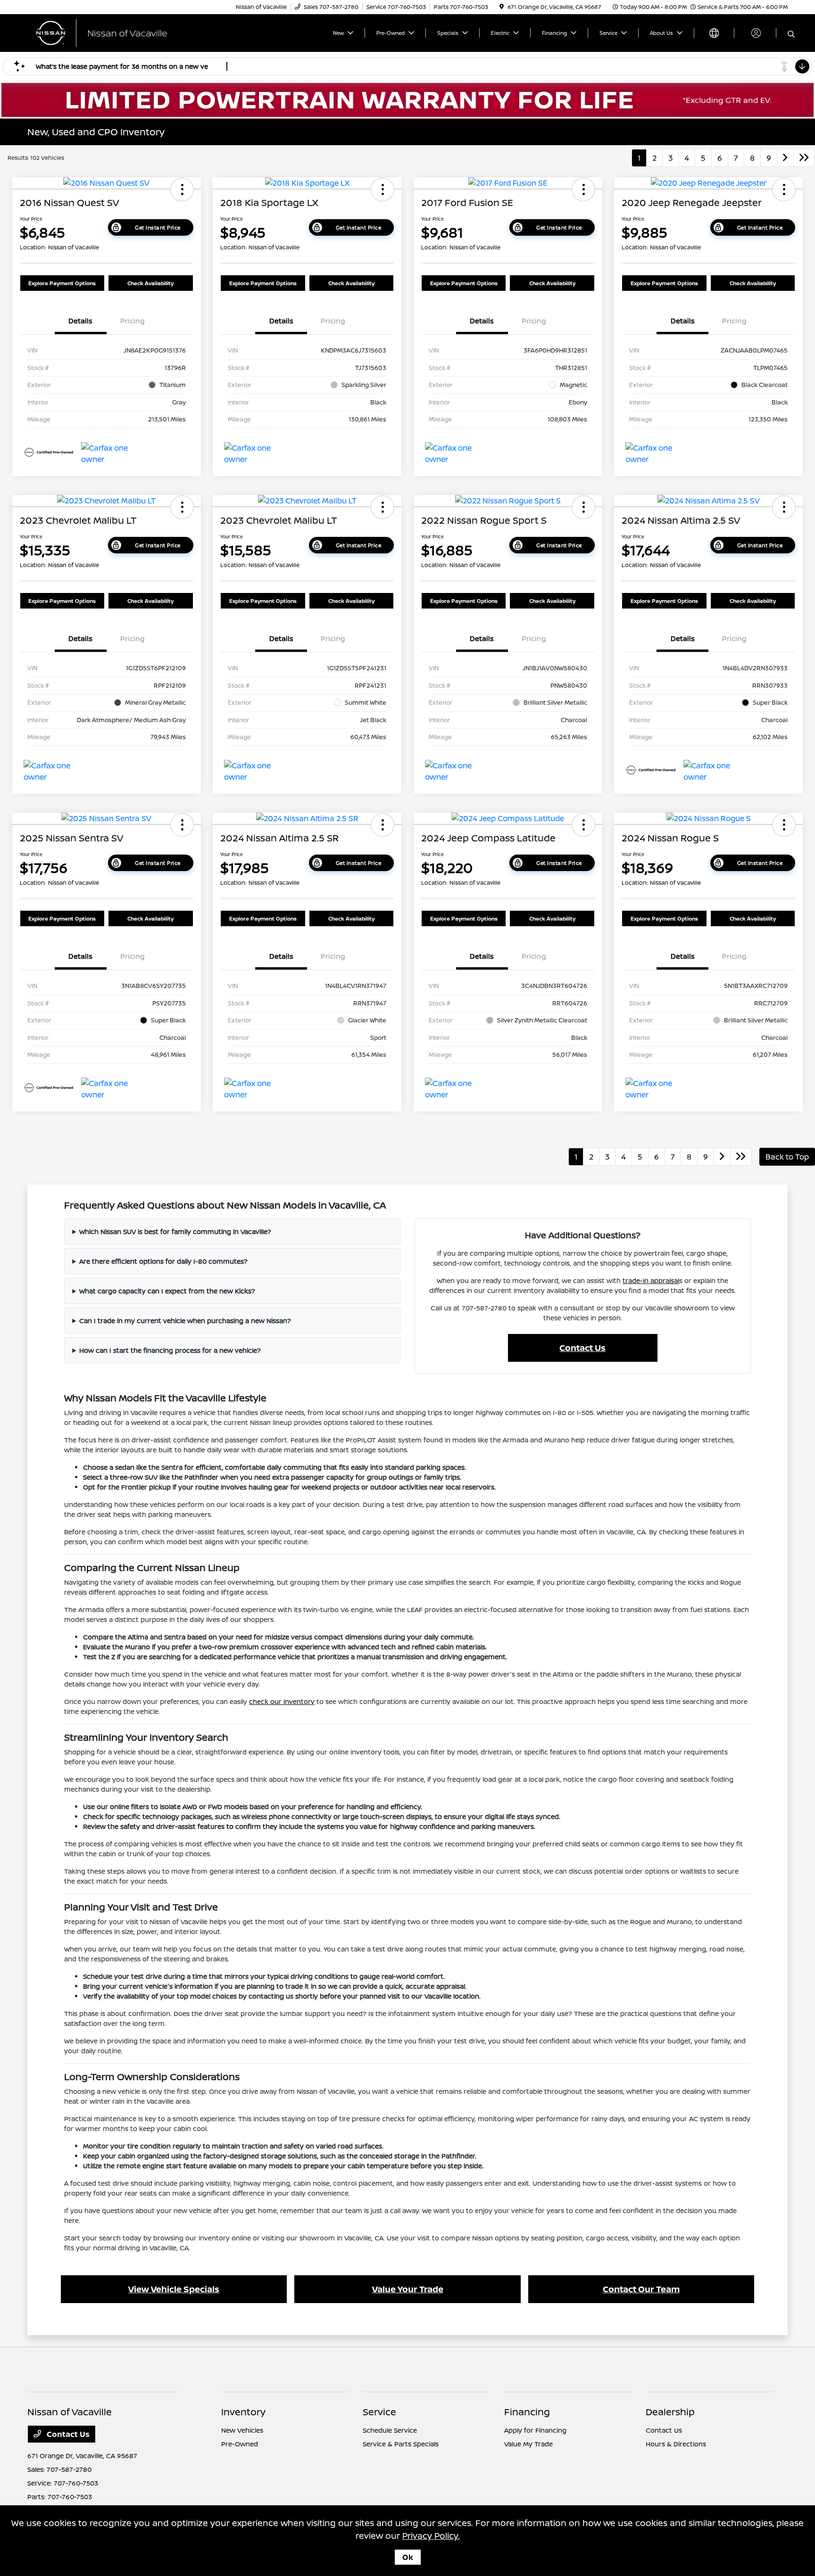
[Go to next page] (785, 158)
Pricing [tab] (133, 321)
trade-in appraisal (651, 1280)
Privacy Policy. (431, 2535)
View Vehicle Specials (174, 2289)
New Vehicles (242, 2430)
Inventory (243, 2412)
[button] (182, 189)
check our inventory (282, 1701)
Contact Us (582, 1348)
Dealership (670, 2412)
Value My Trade (528, 2444)
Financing (527, 2412)
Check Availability (150, 283)
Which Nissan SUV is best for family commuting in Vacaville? (175, 1231)
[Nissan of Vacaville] (108, 32)
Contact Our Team (641, 2289)
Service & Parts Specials (401, 2444)
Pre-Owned (240, 2444)
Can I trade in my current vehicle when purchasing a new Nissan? (185, 1321)
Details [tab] (80, 321)
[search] (791, 34)
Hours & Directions (676, 2444)
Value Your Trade (408, 2289)
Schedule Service (390, 2430)
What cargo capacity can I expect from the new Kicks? (167, 1291)
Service (379, 2412)
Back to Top (787, 1157)
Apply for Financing (535, 2430)
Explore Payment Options (62, 283)
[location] (502, 7)
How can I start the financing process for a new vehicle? (170, 1350)
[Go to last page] (804, 158)
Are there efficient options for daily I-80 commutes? (163, 1261)
